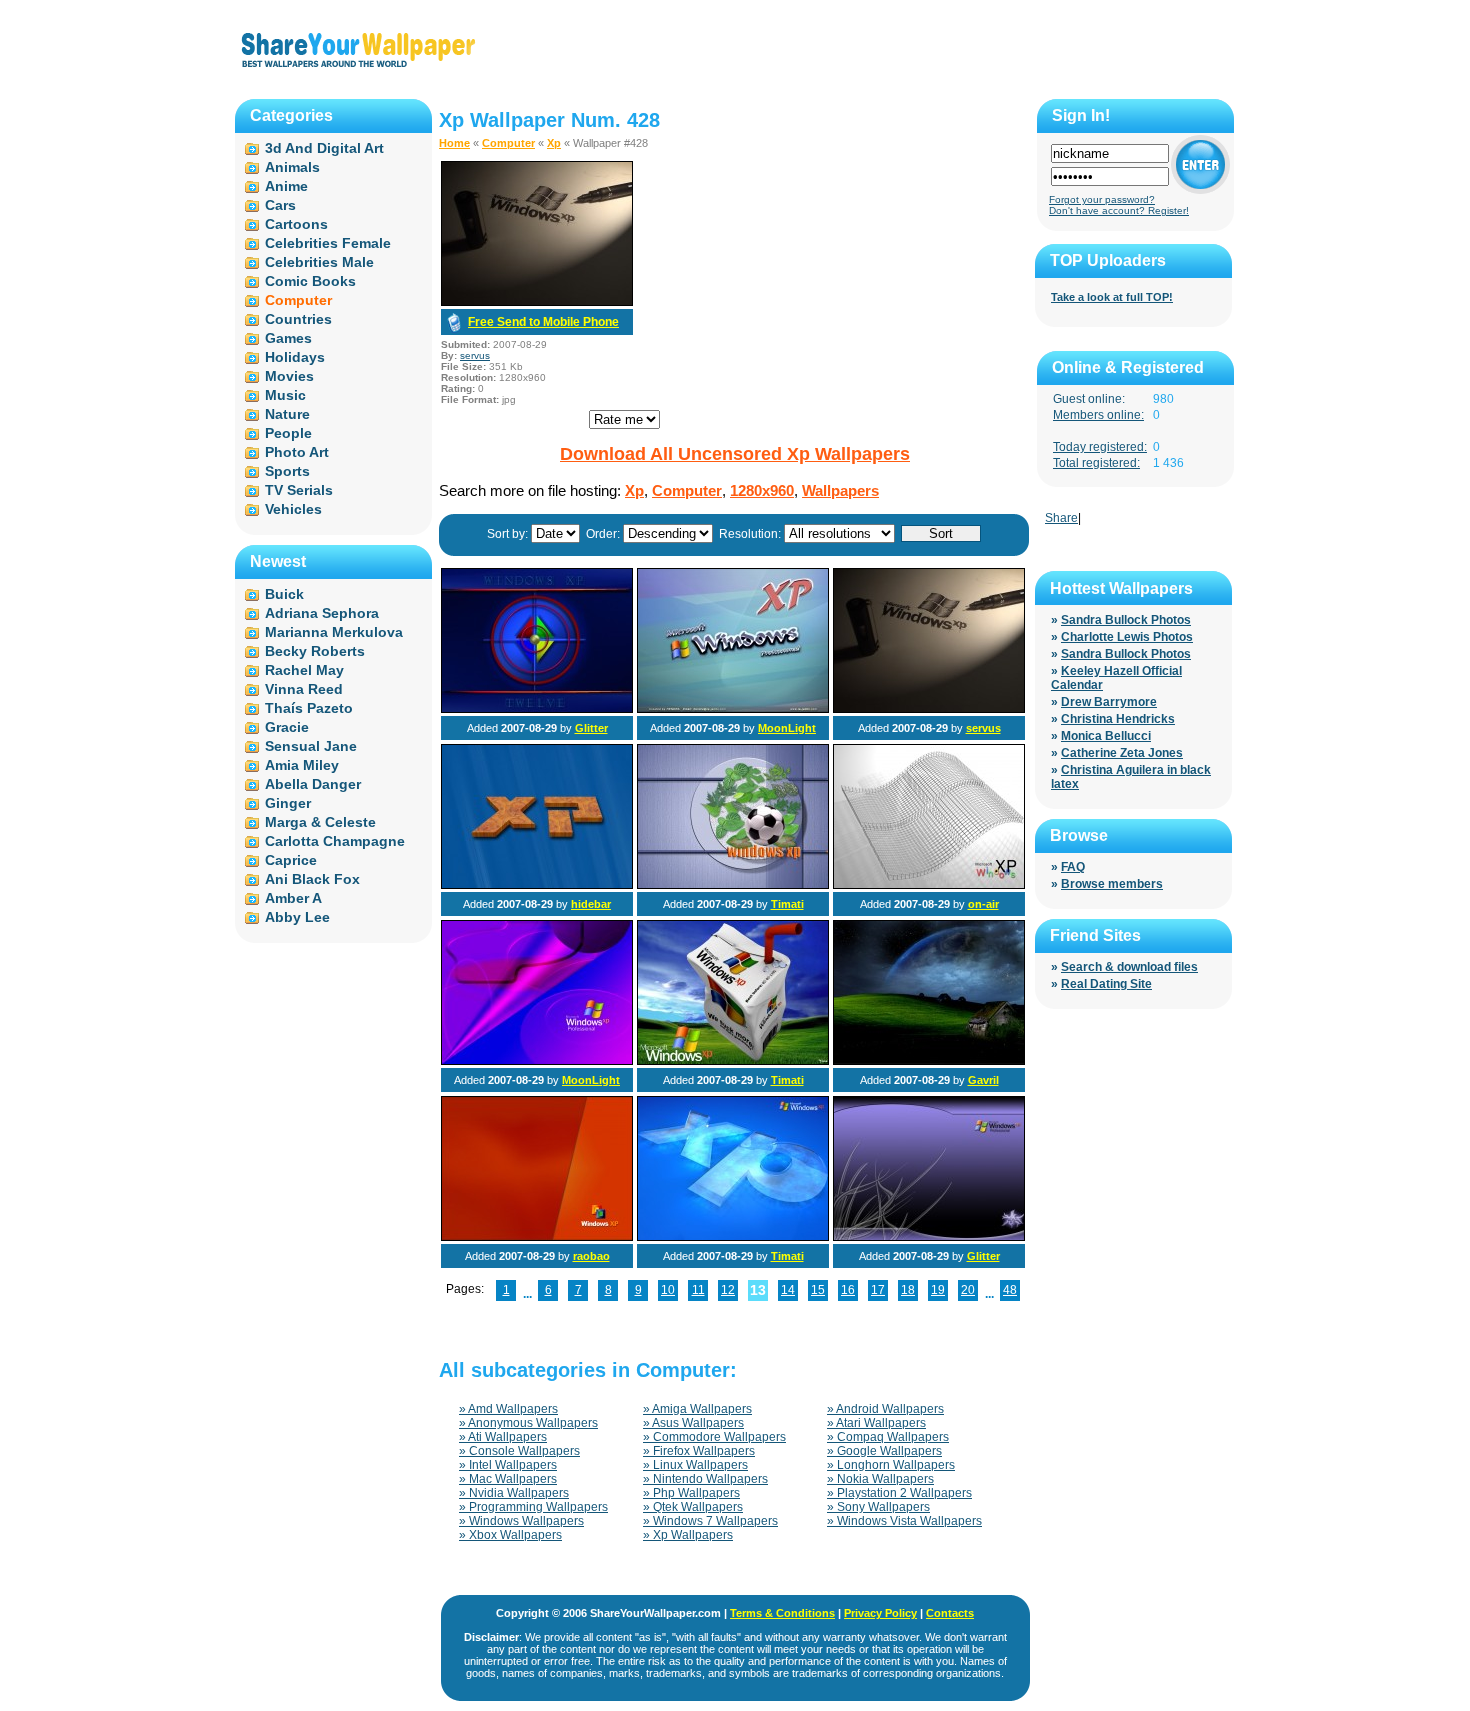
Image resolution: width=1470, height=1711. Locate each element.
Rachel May (304, 670)
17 (878, 1290)
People (288, 433)
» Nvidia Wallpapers (514, 1493)
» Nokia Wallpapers (880, 1479)
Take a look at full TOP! (1112, 297)
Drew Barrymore (1109, 702)
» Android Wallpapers (885, 1409)
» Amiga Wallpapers (697, 1409)
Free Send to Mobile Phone (543, 322)
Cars (280, 205)
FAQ (1073, 867)
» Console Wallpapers (519, 1451)
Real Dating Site (1106, 984)
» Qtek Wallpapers (693, 1507)
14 (788, 1290)
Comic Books (310, 281)
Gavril (983, 1080)
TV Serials (299, 490)
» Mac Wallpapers (508, 1479)
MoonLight (787, 728)
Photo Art (297, 452)
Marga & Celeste (320, 822)
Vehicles (293, 509)
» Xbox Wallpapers (510, 1535)
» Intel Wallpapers (508, 1465)
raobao (591, 1256)
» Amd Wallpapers (508, 1409)
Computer (508, 143)
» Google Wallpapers (884, 1451)
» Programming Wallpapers (533, 1507)
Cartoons (296, 224)
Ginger (288, 803)
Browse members (1112, 884)
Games (288, 338)
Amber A (293, 898)
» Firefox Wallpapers (699, 1451)
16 (848, 1290)
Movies (289, 376)
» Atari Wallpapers (876, 1423)
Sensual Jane (311, 746)
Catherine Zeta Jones (1122, 753)
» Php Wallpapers (691, 1493)
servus (475, 355)
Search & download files (1129, 967)
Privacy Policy (880, 1613)
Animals (292, 167)
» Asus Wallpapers (693, 1423)
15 (818, 1290)
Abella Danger (313, 784)
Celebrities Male (319, 262)
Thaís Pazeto (309, 708)
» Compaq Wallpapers (888, 1437)
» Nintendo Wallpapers (705, 1479)
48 (1010, 1290)
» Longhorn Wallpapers (891, 1465)
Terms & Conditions (782, 1613)
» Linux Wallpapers (695, 1465)
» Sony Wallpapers (878, 1507)
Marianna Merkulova (334, 632)
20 (968, 1290)
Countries (298, 319)
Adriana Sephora (322, 613)
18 (908, 1290)
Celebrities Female (328, 243)
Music (285, 395)
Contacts (950, 1613)
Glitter (591, 728)
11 (698, 1290)
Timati (787, 904)
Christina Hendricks (1118, 719)
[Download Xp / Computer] (537, 302)
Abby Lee (297, 917)
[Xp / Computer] (537, 709)
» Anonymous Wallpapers (528, 1423)
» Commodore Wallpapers (714, 1437)
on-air (983, 904)
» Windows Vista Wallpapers (904, 1521)
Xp (554, 143)
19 (938, 1290)
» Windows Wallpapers (521, 1521)
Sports (287, 471)
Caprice (291, 860)
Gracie (287, 727)
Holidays (295, 357)
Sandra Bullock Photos (1126, 620)
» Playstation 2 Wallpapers (899, 1493)
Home (454, 143)
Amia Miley (302, 765)
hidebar (591, 904)
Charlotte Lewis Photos (1127, 637)
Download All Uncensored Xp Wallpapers (735, 454)
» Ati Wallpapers (503, 1437)
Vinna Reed (304, 689)
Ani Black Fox (312, 879)
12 (728, 1290)
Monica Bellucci (1106, 736)
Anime (286, 186)
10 (668, 1290)
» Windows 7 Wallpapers (710, 1521)
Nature (287, 414)
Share (1061, 518)
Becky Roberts (315, 651)
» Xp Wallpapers (688, 1535)
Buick (284, 594)
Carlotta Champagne (335, 841)
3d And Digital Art (324, 148)
